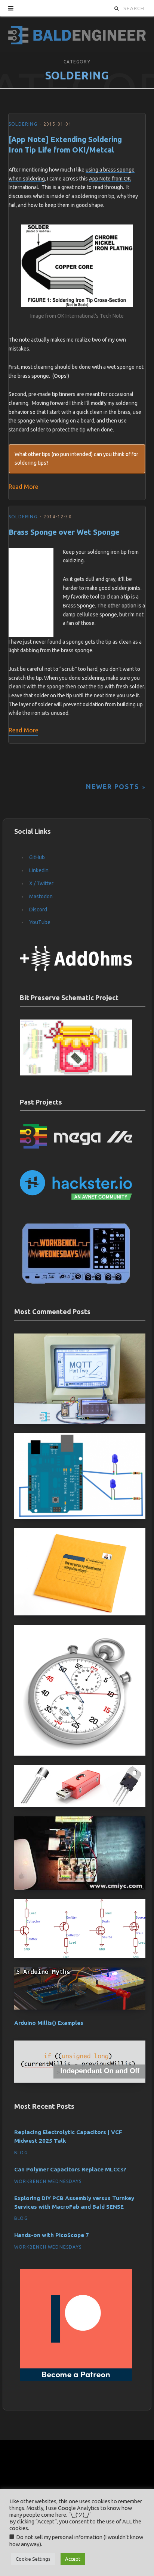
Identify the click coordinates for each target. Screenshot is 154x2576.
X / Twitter (41, 883)
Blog (21, 2153)
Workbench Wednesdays (48, 2181)
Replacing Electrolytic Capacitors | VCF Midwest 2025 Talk (68, 2136)
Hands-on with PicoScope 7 (52, 2235)
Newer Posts (112, 787)
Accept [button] (73, 2559)
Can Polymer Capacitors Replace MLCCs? (70, 2169)
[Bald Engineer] (77, 34)
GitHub (37, 857)
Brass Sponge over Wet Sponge (64, 532)
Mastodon (41, 896)
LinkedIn (39, 870)
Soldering (23, 124)
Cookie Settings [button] (33, 2559)
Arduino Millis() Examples (49, 2023)
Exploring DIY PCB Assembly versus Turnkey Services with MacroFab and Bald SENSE (74, 2202)
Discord (38, 910)
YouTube (40, 922)
